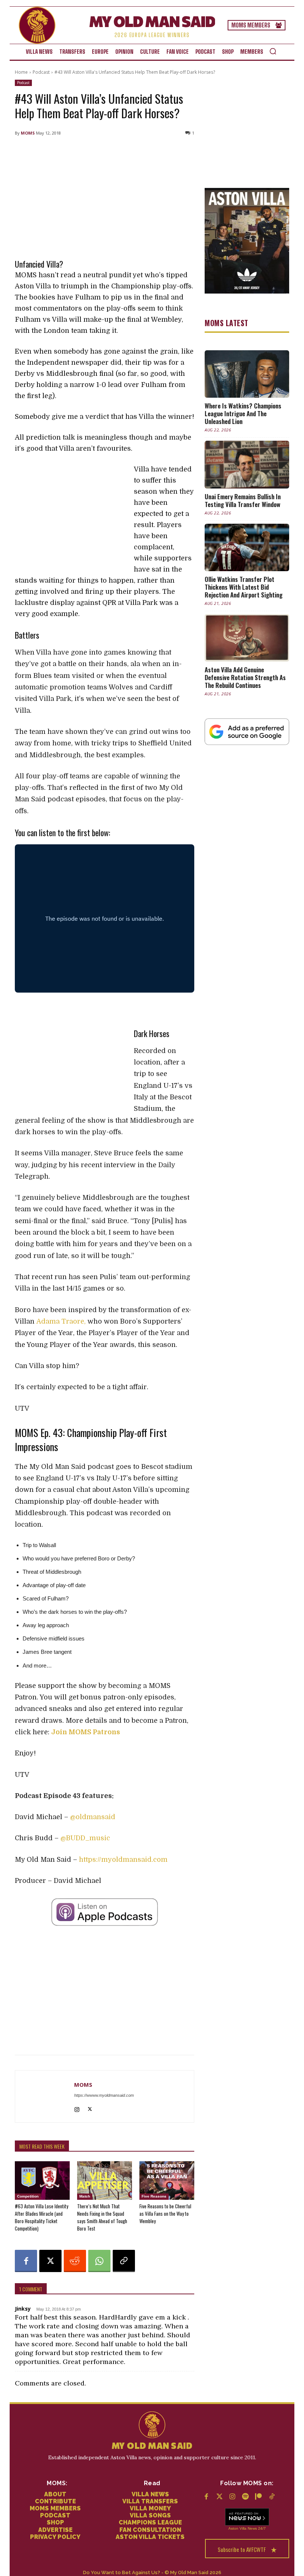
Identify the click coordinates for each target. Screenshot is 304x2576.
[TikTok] (272, 2497)
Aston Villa (237, 2528)
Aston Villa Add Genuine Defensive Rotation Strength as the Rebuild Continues (245, 677)
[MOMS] (45, 2096)
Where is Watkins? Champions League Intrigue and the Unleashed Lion (243, 413)
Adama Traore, (61, 1321)
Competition (28, 2196)
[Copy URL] (124, 2261)
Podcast (41, 72)
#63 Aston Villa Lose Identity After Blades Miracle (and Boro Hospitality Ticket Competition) (42, 2217)
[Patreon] (259, 2497)
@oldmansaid (94, 1817)
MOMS (28, 133)
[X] (90, 2108)
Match (85, 2196)
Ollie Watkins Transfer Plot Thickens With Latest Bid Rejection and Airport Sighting (244, 587)
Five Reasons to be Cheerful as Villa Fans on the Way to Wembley (165, 2214)
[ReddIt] (75, 2261)
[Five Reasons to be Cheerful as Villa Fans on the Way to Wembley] (167, 2181)
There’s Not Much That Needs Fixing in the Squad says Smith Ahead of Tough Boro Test (102, 2217)
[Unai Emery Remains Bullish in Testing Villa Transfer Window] (247, 464)
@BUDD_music (85, 1838)
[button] (273, 51)
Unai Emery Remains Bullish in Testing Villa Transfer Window (243, 500)
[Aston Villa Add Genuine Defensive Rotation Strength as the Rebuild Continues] (247, 638)
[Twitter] (219, 2497)
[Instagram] (77, 2108)
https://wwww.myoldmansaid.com (104, 2095)
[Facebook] (26, 2261)
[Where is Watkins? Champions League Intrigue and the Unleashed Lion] (247, 374)
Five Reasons (154, 2196)
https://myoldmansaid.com (123, 1860)
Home (21, 72)
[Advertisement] (105, 196)
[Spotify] (246, 2497)
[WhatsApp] (99, 2261)
